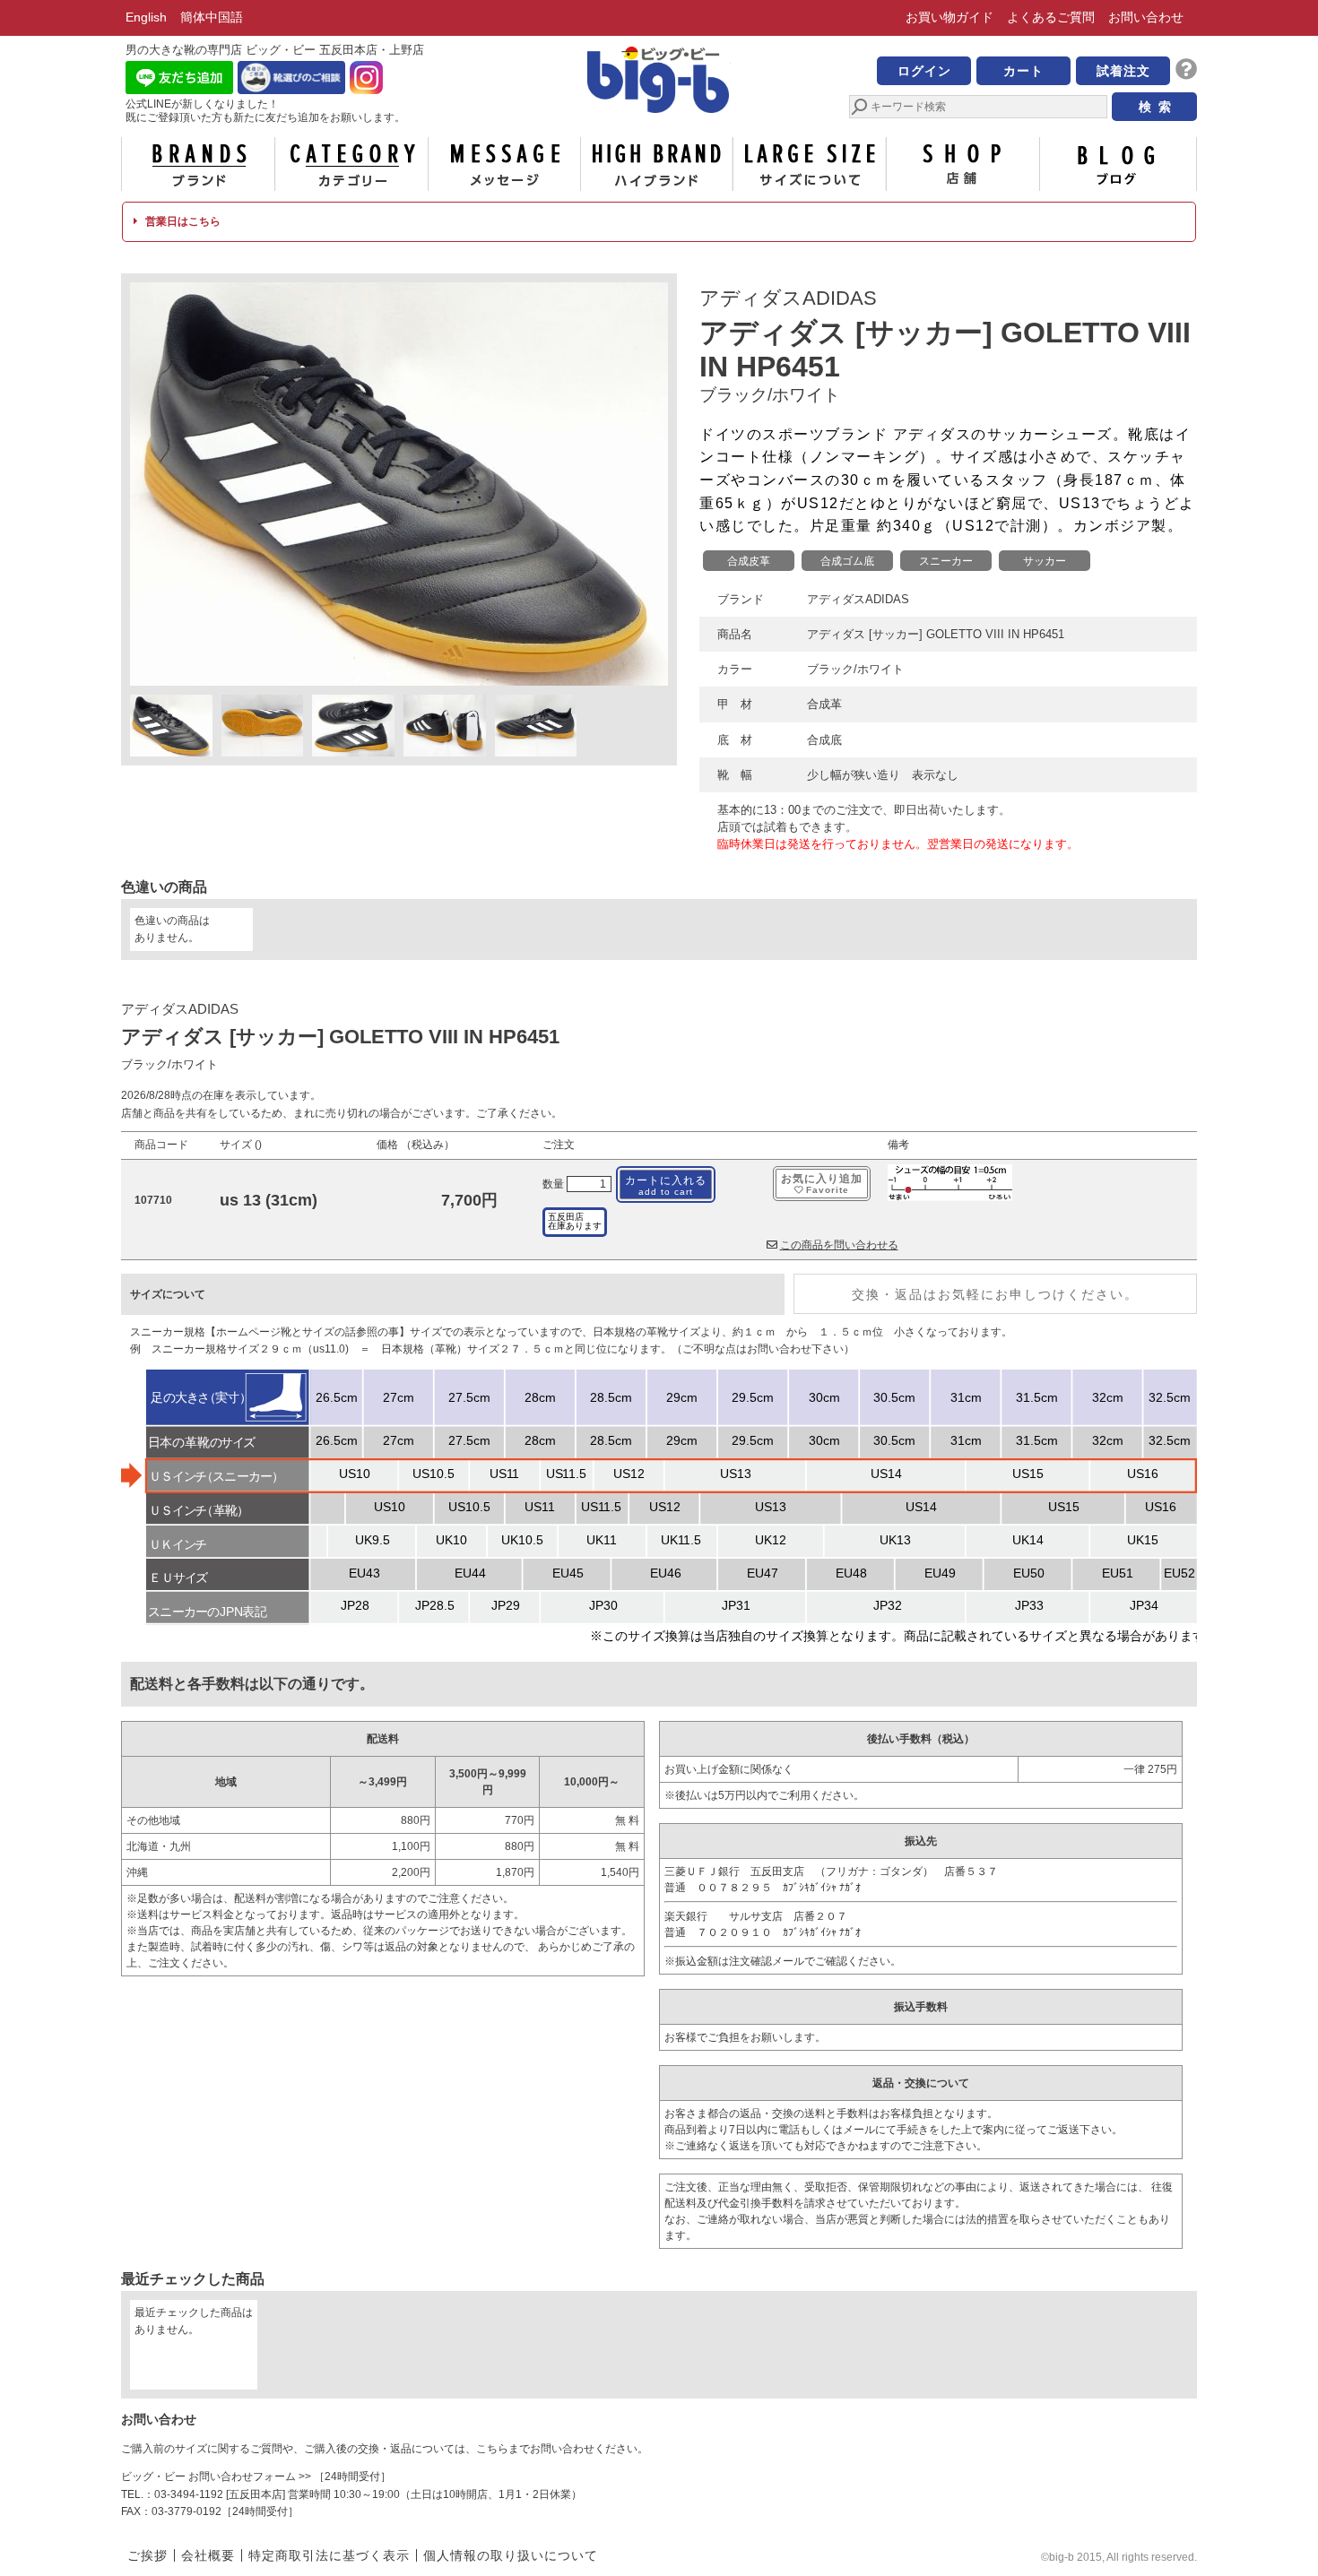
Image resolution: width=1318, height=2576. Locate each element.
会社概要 (208, 2555)
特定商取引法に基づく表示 (329, 2555)
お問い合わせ (1146, 17)
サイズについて (810, 164)
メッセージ (504, 164)
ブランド (198, 164)
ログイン (924, 71)
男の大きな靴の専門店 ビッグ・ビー (659, 82)
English (146, 17)
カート (1023, 71)
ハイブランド (657, 164)
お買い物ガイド (949, 17)
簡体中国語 (212, 17)
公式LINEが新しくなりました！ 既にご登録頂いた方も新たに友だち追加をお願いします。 (265, 111)
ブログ (1116, 164)
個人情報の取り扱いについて (511, 2555)
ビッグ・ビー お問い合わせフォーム (208, 2477)
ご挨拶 (147, 2555)
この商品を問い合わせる (839, 1245)
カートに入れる (666, 1185)
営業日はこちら (182, 221)
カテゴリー (351, 164)
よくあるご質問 (1051, 17)
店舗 (963, 164)
